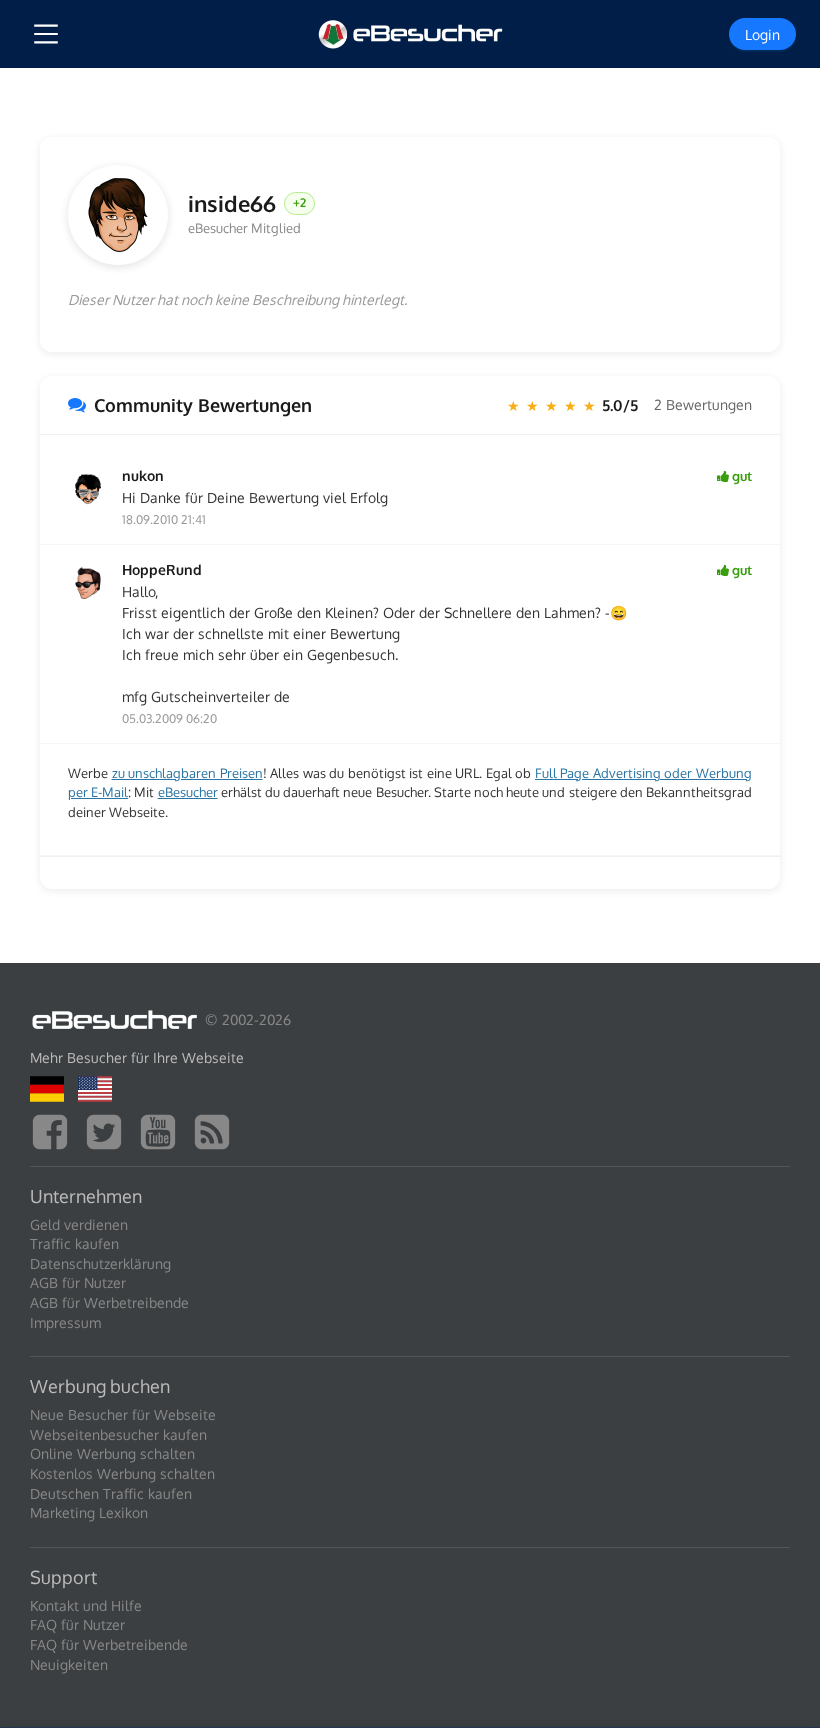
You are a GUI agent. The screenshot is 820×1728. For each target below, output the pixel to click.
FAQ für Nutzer (77, 1624)
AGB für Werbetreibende (109, 1302)
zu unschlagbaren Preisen (187, 773)
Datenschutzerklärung (100, 1263)
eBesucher (188, 792)
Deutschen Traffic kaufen (111, 1493)
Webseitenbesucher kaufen (118, 1434)
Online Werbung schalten (112, 1453)
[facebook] (55, 1129)
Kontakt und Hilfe (86, 1605)
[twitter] (109, 1129)
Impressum (65, 1322)
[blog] (217, 1129)
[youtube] (163, 1129)
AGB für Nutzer (78, 1282)
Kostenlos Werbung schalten (122, 1473)
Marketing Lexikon (89, 1512)
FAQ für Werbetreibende (109, 1644)
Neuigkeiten (69, 1664)
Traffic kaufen (74, 1243)
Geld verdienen (79, 1224)
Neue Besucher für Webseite (123, 1414)
